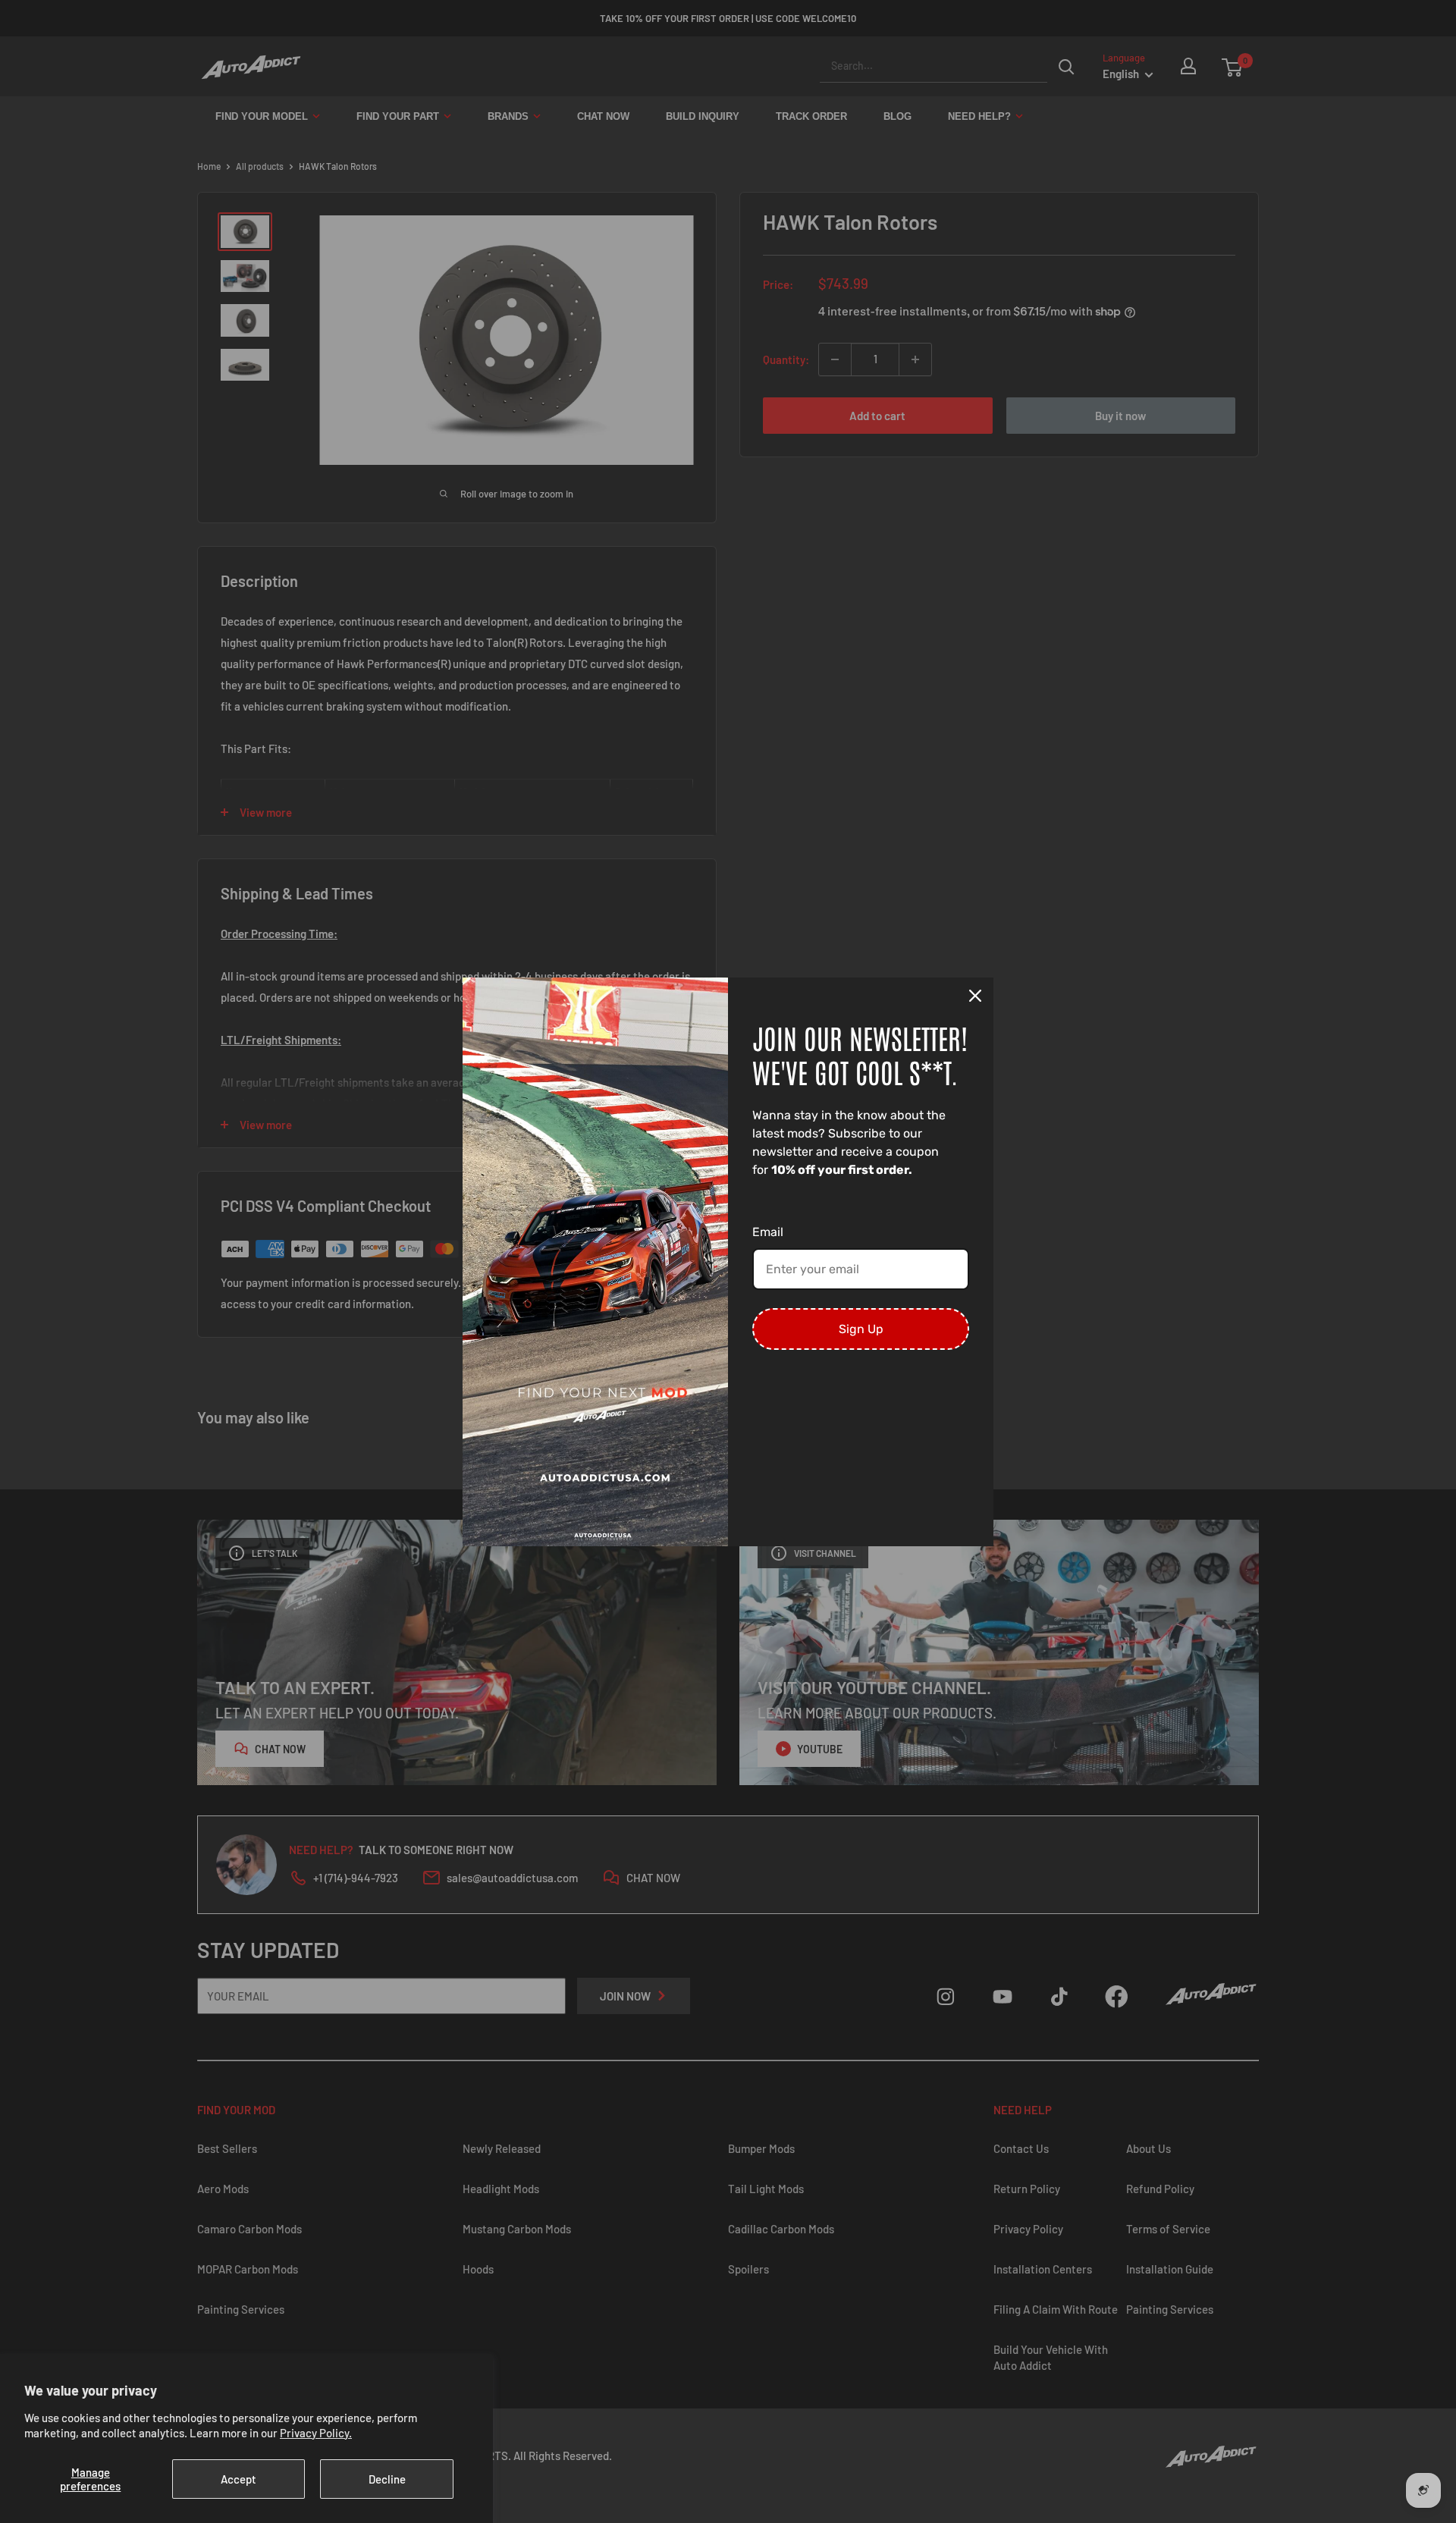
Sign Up (861, 1329)
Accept (238, 2479)
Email (768, 1232)
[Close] (975, 996)
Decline (387, 2479)
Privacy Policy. (316, 2433)
